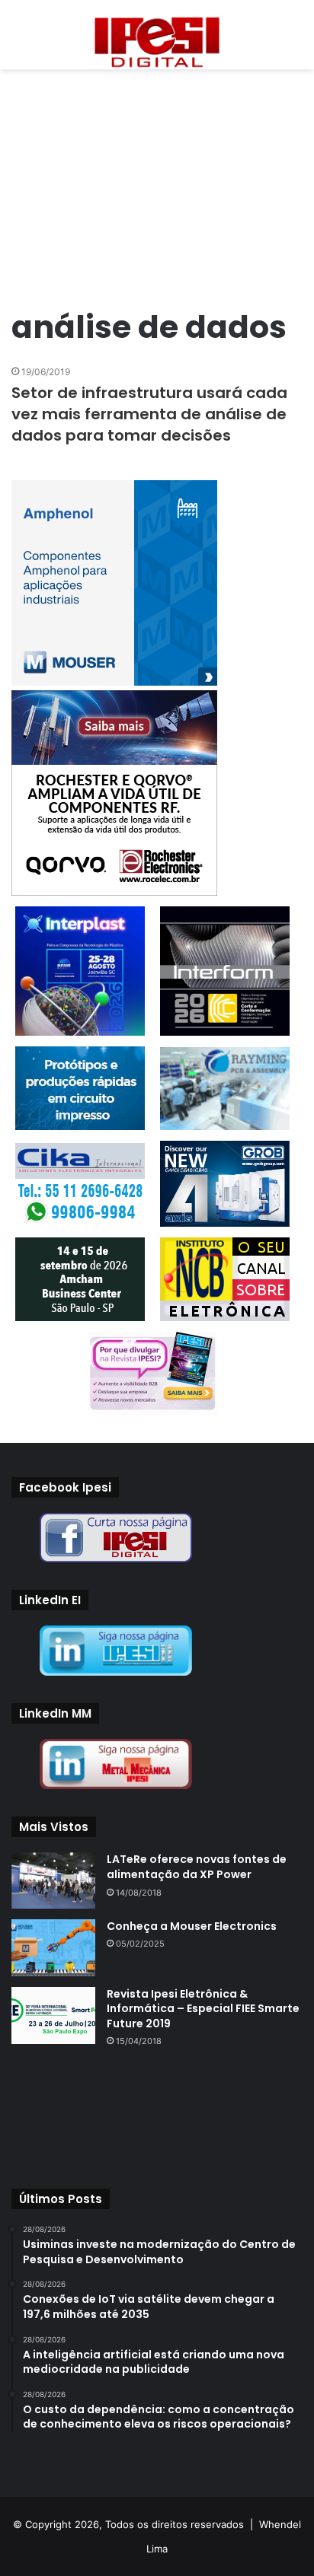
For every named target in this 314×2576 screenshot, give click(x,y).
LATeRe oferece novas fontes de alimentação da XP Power (197, 1867)
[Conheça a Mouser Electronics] (53, 1948)
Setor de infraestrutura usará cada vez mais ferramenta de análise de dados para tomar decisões (149, 414)
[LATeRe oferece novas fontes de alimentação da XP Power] (53, 1880)
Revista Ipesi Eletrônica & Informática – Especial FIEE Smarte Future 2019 (203, 2009)
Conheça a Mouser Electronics (192, 1926)
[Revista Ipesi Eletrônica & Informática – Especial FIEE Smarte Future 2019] (53, 2016)
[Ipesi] (157, 38)
